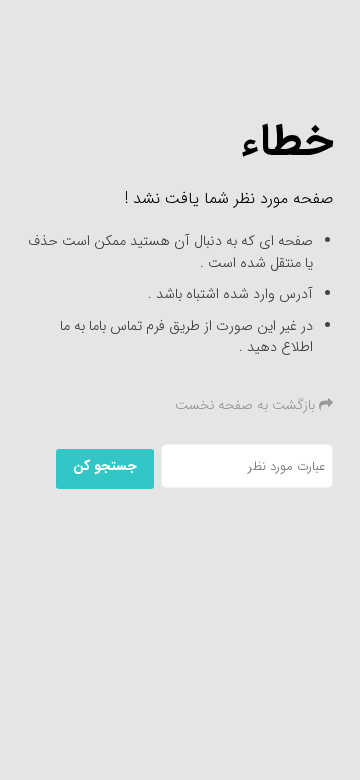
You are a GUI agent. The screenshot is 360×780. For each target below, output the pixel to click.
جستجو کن (105, 466)
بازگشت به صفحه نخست (247, 405)
